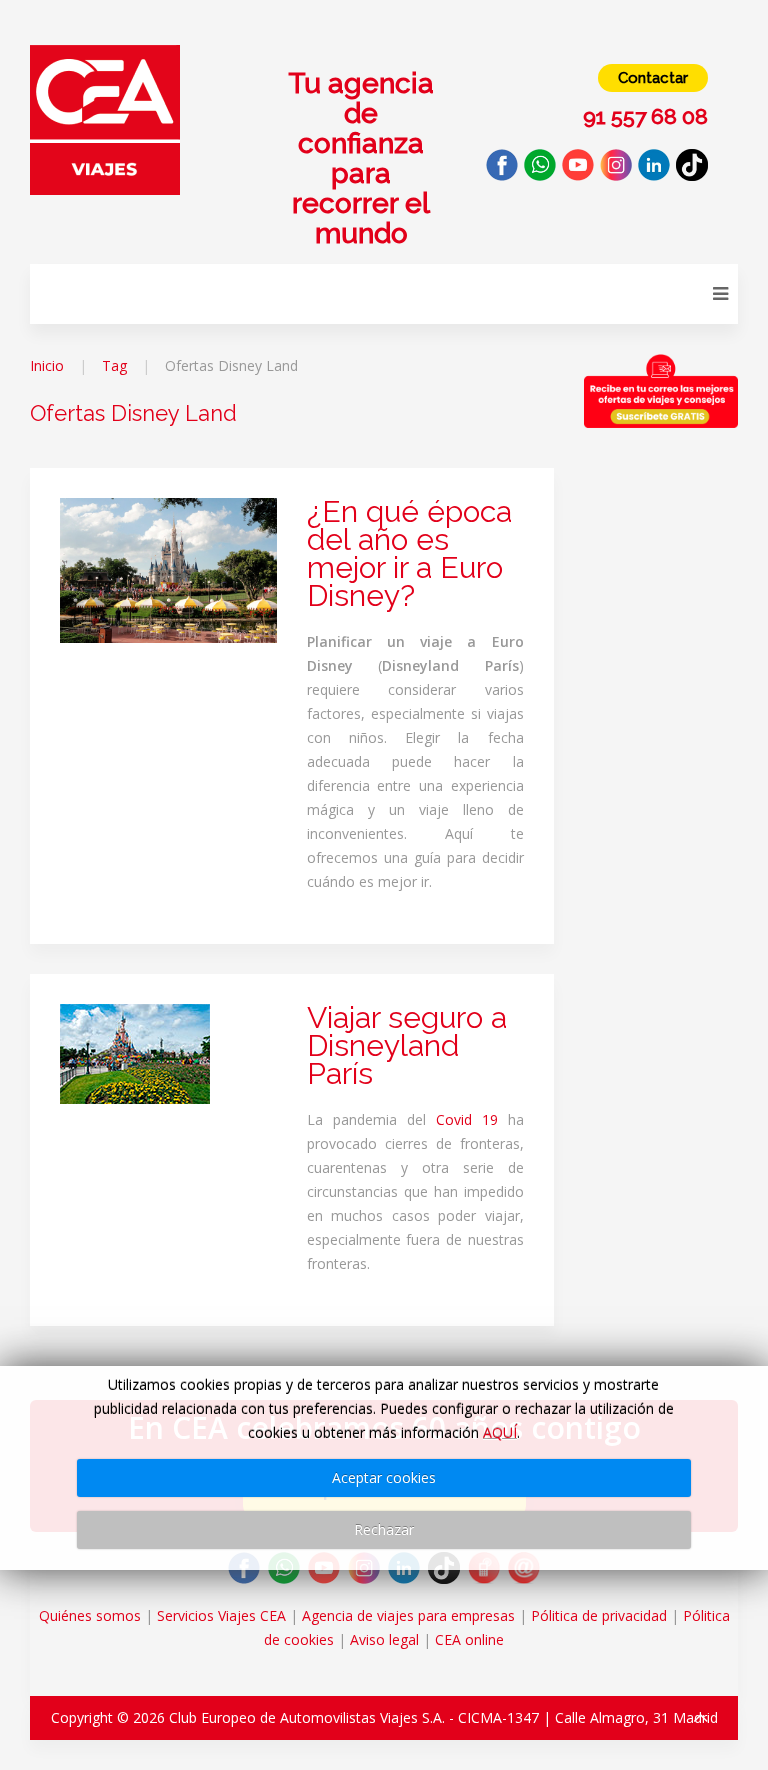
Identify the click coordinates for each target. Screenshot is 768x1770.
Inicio (47, 365)
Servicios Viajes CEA (221, 1615)
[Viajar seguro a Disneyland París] (135, 1052)
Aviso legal (384, 1639)
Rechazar (384, 1529)
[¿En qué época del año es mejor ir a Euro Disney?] (168, 568)
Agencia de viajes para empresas (408, 1615)
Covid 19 (467, 1119)
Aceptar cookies (384, 1477)
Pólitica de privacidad (599, 1615)
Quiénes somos (90, 1615)
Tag (114, 365)
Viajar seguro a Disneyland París (407, 1045)
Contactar (653, 78)
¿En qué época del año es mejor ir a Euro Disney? (409, 553)
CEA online (469, 1639)
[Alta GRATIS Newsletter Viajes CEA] (661, 391)
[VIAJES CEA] (105, 118)
